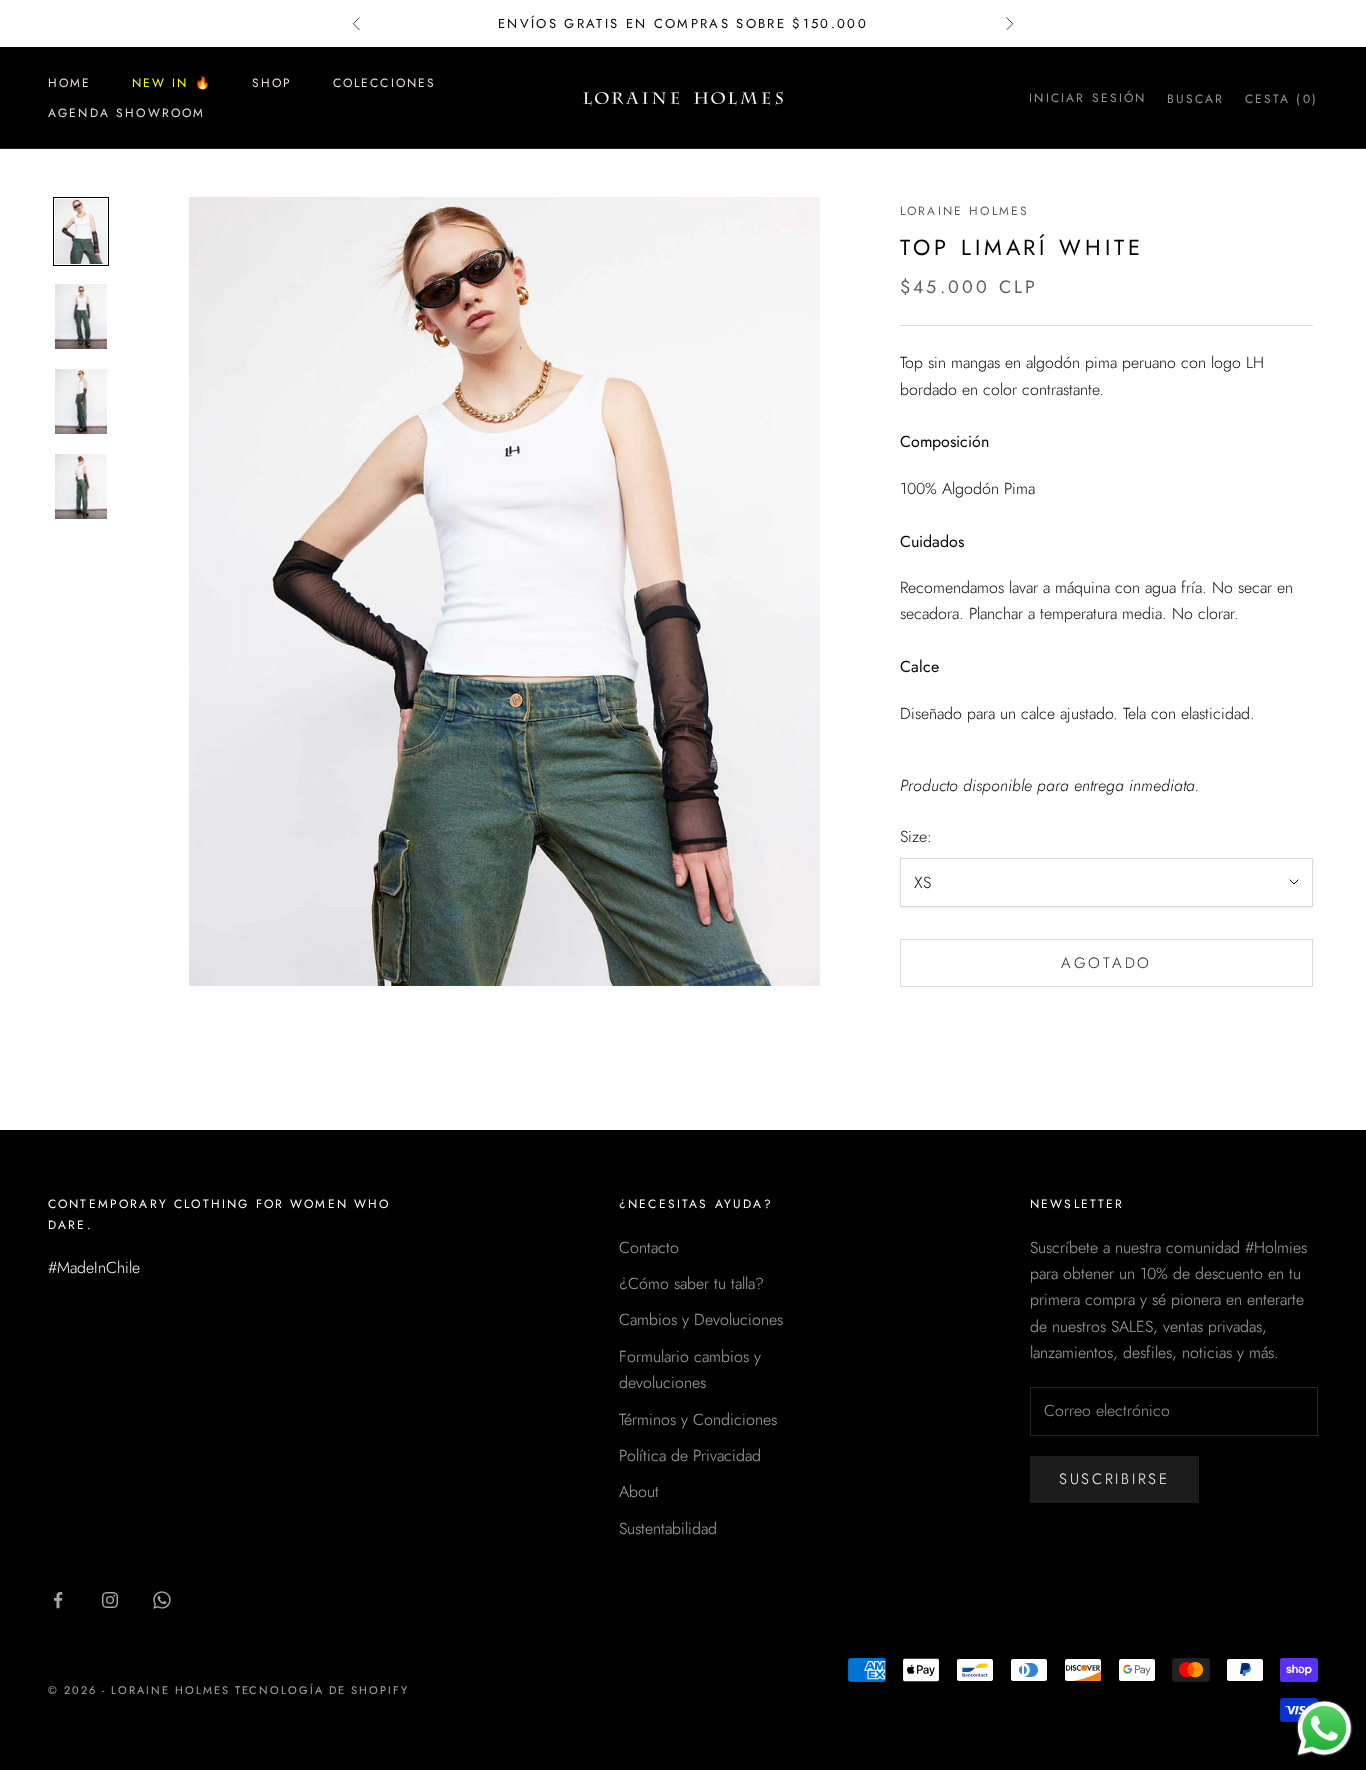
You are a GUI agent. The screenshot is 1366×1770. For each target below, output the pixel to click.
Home (70, 83)
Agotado (1106, 963)
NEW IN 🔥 (172, 83)
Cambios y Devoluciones (701, 1319)
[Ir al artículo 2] (81, 316)
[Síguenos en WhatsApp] (162, 1600)
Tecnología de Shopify (322, 1690)
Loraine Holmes (964, 211)
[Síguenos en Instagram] (110, 1600)
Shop (272, 83)
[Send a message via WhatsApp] (1324, 1728)
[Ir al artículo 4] (81, 486)
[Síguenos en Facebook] (58, 1600)
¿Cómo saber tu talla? (691, 1283)
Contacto (649, 1247)
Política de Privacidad (690, 1455)
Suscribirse (1114, 1479)
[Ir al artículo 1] (81, 231)
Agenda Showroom (126, 113)
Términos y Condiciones (698, 1419)
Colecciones (385, 83)
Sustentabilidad (668, 1528)
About (639, 1491)
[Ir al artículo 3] (81, 401)
